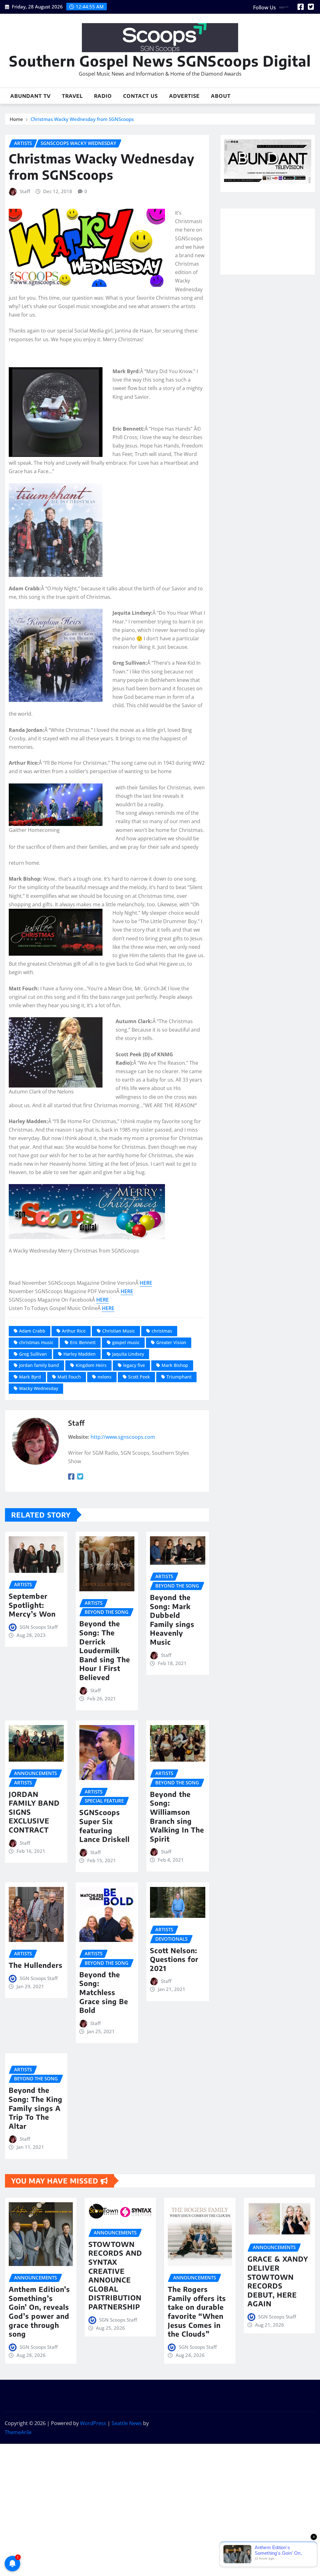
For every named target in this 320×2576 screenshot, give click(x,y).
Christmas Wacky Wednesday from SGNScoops (82, 119)
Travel (72, 96)
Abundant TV (30, 96)
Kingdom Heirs (91, 1365)
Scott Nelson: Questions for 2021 (174, 1959)
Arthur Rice (74, 1331)
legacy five (134, 1365)
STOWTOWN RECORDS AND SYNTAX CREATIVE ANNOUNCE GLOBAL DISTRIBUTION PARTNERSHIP (115, 2275)
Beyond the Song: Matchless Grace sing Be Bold (104, 1992)
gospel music (126, 1342)
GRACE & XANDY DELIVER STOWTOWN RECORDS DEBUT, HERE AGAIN (278, 2281)
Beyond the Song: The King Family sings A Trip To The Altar (36, 2108)
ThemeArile (18, 2432)
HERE (146, 1283)
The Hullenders (36, 1965)
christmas (162, 1331)
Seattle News (127, 2423)
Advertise (184, 96)
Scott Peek (139, 1377)
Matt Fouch (69, 1377)
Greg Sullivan (33, 1354)
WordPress (93, 2423)
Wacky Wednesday (39, 1388)
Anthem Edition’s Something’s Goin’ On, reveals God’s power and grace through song (39, 2311)
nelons (105, 1377)
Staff (25, 191)
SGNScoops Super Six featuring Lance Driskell (105, 1826)
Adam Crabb (32, 1331)
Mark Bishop (175, 1365)
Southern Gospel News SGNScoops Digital (160, 61)
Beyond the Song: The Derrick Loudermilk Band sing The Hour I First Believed (105, 1650)
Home (16, 119)
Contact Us (140, 96)
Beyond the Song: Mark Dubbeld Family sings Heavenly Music (172, 1620)
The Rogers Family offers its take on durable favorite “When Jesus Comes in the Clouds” (197, 2311)
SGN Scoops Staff (39, 1627)
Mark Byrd (30, 1377)
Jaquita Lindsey (128, 1354)
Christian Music (119, 1331)
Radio (103, 96)
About (221, 96)
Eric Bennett (83, 1342)
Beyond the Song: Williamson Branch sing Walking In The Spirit (177, 1816)
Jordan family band (39, 1365)
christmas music (36, 1342)
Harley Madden (80, 1354)
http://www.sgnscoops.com (123, 1437)
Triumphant (179, 1377)
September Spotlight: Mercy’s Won (32, 1605)
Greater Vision (171, 1342)
